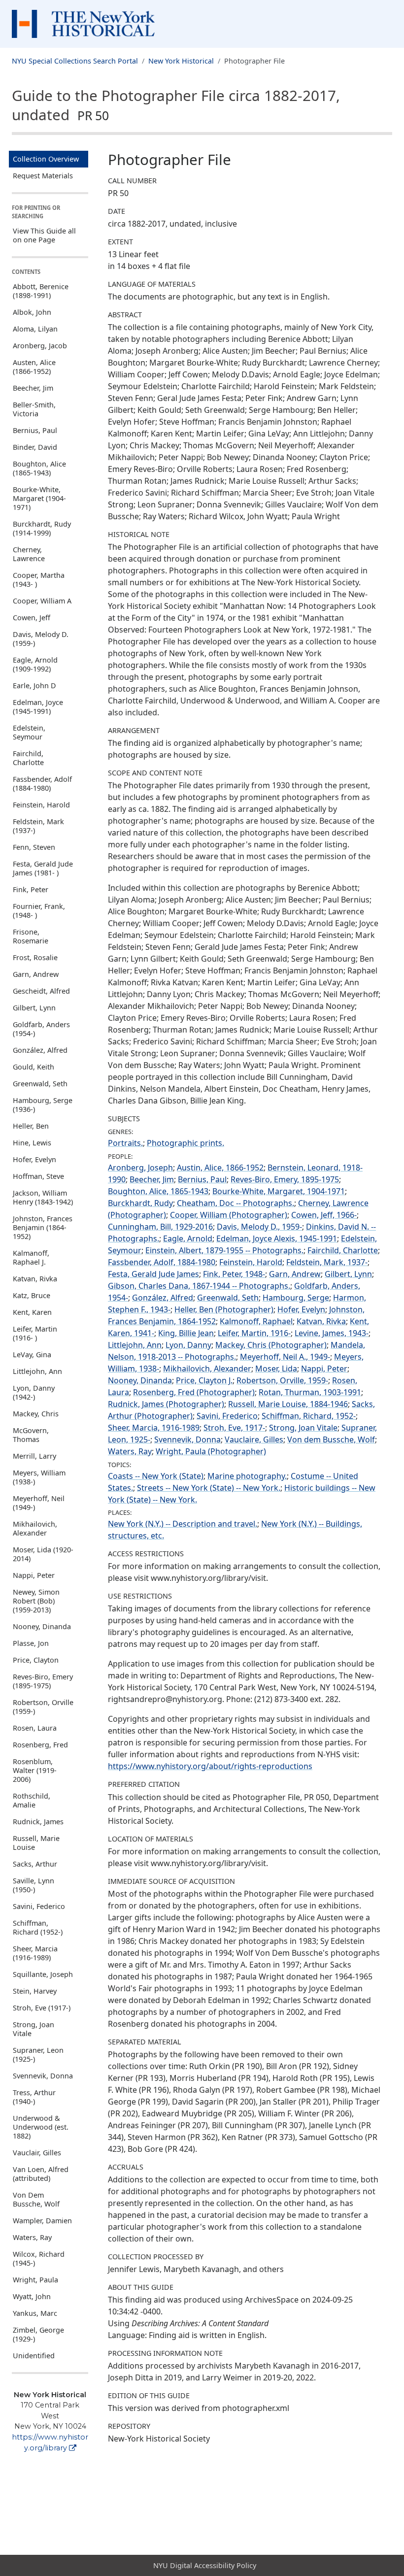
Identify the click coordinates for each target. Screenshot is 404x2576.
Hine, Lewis (32, 1143)
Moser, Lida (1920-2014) (43, 1554)
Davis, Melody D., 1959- (259, 1227)
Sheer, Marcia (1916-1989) (35, 1953)
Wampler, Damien (42, 2221)
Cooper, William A (42, 601)
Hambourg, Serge (296, 1298)
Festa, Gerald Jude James (153, 1274)
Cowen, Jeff (32, 618)
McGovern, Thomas (31, 1435)
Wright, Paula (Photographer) (211, 1451)
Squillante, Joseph (43, 1974)
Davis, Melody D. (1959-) (41, 639)
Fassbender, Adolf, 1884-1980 (162, 1262)
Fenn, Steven (34, 847)
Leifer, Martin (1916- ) (35, 1333)
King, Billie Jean (186, 1333)
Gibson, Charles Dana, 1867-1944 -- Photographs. (199, 1286)
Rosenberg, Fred (40, 1745)
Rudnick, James (38, 1822)
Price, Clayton (36, 1660)
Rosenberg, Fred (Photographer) (194, 1392)
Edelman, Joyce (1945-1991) (38, 707)
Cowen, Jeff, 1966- (324, 1215)
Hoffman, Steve (38, 1176)
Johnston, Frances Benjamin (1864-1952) (43, 1227)
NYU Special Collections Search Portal (75, 61)
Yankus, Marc (35, 2313)
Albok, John (32, 312)
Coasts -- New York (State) (156, 1476)
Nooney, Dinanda (42, 1626)
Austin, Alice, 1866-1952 (220, 1168)
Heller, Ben (31, 1126)
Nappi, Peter (34, 1575)
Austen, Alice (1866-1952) (34, 367)
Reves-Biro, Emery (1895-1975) (43, 1681)
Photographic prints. (185, 1143)
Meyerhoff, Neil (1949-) (39, 1503)
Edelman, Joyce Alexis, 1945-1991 (277, 1238)
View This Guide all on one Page (44, 235)
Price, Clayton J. (204, 1380)
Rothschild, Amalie (32, 1800)
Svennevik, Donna (43, 2076)
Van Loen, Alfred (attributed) (41, 2174)
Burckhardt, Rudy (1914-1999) (42, 528)
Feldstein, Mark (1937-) (38, 826)
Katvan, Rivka (35, 1279)
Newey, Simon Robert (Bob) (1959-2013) (36, 1601)
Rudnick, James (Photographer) (166, 1404)
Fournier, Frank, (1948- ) (39, 911)
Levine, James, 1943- (332, 1333)
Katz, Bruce (32, 1295)
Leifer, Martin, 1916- (254, 1333)
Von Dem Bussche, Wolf (36, 2199)
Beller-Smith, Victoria (34, 409)
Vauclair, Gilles (37, 2153)
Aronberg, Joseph (140, 1168)
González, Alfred (40, 1050)
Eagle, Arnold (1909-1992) (35, 664)
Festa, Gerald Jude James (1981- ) (43, 868)
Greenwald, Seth (40, 1084)
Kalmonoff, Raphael (256, 1321)
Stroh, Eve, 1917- (234, 1428)
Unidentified (34, 2356)
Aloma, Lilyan (35, 329)
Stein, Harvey (35, 1991)
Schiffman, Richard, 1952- (309, 1416)
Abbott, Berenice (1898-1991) (41, 291)
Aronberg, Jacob (40, 346)
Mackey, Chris (36, 1414)
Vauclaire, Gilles (254, 1439)
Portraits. (125, 1143)
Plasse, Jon (31, 1643)
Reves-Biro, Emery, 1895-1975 (285, 1179)
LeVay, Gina (32, 1355)
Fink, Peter (31, 889)
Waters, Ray (32, 2237)
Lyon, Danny (188, 1345)
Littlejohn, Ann (37, 1371)
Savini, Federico (39, 1906)
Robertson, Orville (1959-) (43, 1707)
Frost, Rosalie (35, 957)
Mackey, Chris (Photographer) (271, 1345)
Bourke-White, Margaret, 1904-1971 (279, 1191)
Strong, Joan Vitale (34, 2029)
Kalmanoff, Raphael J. (31, 1257)
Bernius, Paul (35, 430)
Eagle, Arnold (188, 1238)
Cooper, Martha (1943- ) (39, 580)
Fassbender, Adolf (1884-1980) (42, 784)
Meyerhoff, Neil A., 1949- (285, 1357)
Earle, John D (34, 686)
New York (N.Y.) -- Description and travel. (183, 1524)
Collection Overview (46, 159)
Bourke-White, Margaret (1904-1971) (39, 498)
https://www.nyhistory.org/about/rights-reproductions (210, 1766)
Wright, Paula (35, 2280)
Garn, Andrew (36, 974)
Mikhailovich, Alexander (35, 1528)
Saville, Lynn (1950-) (34, 1885)
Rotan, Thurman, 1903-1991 (310, 1392)
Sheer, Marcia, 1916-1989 (154, 1428)
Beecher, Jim (33, 388)
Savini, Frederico (227, 1416)
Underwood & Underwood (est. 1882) (41, 2127)
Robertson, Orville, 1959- (282, 1380)
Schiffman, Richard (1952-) (38, 1927)
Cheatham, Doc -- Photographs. (236, 1203)
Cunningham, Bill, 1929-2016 (160, 1227)
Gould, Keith (34, 1067)
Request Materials (43, 176)
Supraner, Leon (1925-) (38, 2055)
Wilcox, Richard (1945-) (39, 2258)
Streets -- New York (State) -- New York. (209, 1488)
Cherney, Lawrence (29, 554)
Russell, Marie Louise (36, 1843)
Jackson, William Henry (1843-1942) (43, 1197)
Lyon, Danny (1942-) (34, 1392)
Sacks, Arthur (35, 1864)
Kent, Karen (32, 1312)
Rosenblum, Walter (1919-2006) (35, 1770)
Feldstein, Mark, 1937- (327, 1262)
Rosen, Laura (35, 1728)
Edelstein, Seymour (29, 732)
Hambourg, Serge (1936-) (43, 1105)
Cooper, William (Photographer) (229, 1215)
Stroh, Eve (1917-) (42, 2008)
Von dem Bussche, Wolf (331, 1439)
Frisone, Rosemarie (31, 936)
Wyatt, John (32, 2296)
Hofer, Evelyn (34, 1159)
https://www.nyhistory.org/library (50, 2442)
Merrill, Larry (34, 1456)
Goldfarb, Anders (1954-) (41, 1029)
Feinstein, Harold (41, 805)
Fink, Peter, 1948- (234, 1274)
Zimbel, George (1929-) (38, 2334)
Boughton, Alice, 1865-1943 (158, 1191)
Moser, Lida (276, 1369)
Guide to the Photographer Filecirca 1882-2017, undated (176, 105)
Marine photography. (247, 1476)
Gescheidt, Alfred (41, 991)
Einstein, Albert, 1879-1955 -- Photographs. (224, 1250)
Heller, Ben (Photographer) (224, 1309)
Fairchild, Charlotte (28, 758)
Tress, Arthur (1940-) (34, 2097)
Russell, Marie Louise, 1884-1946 (288, 1404)
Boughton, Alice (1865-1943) (39, 468)
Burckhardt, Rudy (140, 1203)
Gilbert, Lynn (34, 1008)
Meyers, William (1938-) (39, 1477)
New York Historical (181, 61)
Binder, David (35, 447)
